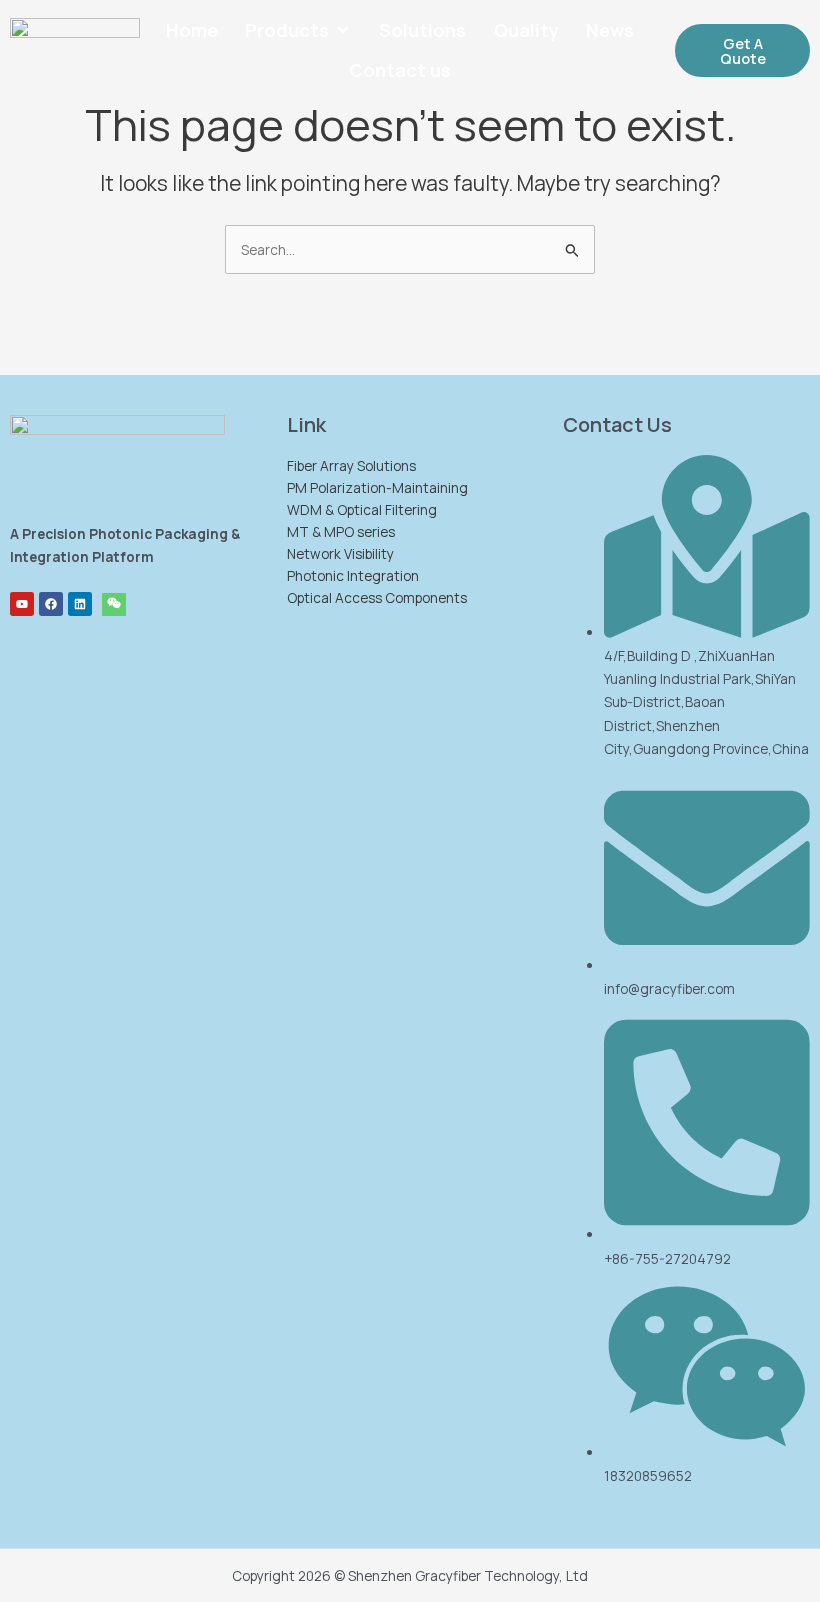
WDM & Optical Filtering (362, 509)
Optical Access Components (377, 597)
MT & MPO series (341, 531)
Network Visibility (340, 553)
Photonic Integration (353, 575)
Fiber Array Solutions (351, 465)
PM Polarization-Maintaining (377, 487)
